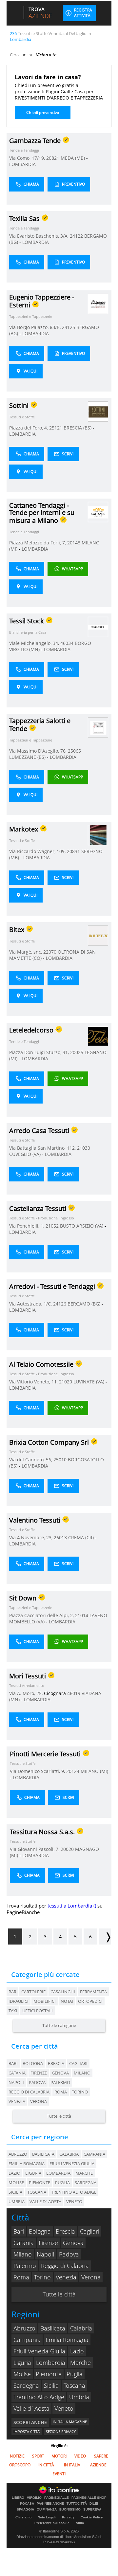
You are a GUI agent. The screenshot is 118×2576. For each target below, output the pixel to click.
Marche (80, 2363)
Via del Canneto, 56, (31, 1460)
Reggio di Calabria (29, 2092)
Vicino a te (46, 55)
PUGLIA (62, 2183)
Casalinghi (63, 1992)
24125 (69, 327)
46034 (67, 643)
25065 (74, 751)
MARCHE (84, 2173)
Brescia (56, 2063)
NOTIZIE (17, 2456)
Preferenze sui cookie (52, 2523)
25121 (56, 428)
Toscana (74, 2385)
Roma (61, 2092)
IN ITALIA (72, 2465)
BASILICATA (43, 2154)
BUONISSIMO (70, 2510)
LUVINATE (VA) (89, 1382)
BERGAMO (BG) (85, 1304)
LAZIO (14, 2173)
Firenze (39, 2073)
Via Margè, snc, (26, 952)
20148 (74, 543)
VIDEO (80, 2456)
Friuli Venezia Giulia (39, 2351)
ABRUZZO (18, 2154)
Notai (67, 2001)
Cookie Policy (92, 2517)
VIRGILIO (34, 2498)
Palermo (60, 2082)
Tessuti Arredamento (27, 1685)
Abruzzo (24, 2328)
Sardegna (26, 2385)
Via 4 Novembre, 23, (31, 1537)
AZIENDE (98, 2465)
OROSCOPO (20, 2465)
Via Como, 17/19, (28, 158)
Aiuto (80, 2523)
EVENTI (59, 2474)
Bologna (33, 2063)
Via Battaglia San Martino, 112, (43, 1148)
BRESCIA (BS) (78, 428)
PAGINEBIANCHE (50, 2504)
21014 (82, 1615)
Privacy (68, 2517)
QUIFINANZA (47, 2510)
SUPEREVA (92, 2510)
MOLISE (16, 2183)
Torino (80, 2092)
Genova (60, 2073)
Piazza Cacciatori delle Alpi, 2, (42, 1615)
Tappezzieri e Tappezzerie (31, 316)
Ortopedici (90, 2001)
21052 (52, 1226)
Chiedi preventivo (43, 112)
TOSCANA (37, 2192)
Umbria (79, 2397)
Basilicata (53, 2328)
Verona (39, 2101)
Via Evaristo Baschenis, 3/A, (39, 236)
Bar (12, 1992)
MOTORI (59, 2456)
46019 (74, 1693)
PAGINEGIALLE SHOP (89, 2498)
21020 (66, 1382)
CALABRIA (69, 2154)
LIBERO (18, 2498)
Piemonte (49, 2374)
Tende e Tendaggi (24, 150)
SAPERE (101, 2456)
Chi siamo (23, 2517)
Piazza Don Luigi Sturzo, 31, (40, 1052)
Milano (82, 2073)
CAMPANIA (94, 2154)
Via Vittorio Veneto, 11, (34, 1382)
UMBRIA (17, 2201)
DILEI (94, 2504)
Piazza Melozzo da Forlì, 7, (38, 543)
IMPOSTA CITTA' (27, 2431)
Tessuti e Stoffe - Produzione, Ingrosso (42, 1218)
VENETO (74, 2201)
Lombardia (51, 2363)
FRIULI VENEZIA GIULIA (72, 2164)
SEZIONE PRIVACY (61, 2431)
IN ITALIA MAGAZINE (70, 2422)
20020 (67, 1849)
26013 (60, 1537)
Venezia (17, 2101)
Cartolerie (33, 1992)
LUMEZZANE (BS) (28, 757)
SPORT (38, 2456)
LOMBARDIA (22, 164)
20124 (73, 1771)
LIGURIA (33, 2173)
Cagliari (78, 2063)
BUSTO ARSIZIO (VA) (82, 1226)
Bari (13, 2063)
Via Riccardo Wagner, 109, (38, 851)
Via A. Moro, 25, (27, 1693)
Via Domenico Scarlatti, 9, (38, 1771)
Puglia (75, 2374)
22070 (50, 952)
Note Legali (47, 2517)
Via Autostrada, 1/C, (31, 1304)
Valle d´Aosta (31, 2408)
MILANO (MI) (94, 1771)
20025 (77, 1052)
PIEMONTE (39, 2183)
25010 (60, 1460)
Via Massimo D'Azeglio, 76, (39, 751)
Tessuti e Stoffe (22, 417)
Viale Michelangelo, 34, (35, 643)
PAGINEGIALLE (57, 2498)
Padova (37, 2082)
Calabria (81, 2328)
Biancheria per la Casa (28, 632)
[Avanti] (105, 1937)
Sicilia (51, 2385)
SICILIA (15, 2192)
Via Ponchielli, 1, (27, 1226)
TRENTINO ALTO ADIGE (74, 2192)
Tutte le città (59, 2116)
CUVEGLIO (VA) (26, 1154)
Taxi (13, 2011)
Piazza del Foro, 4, (29, 428)
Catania (17, 2073)
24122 (76, 236)
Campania (27, 2340)
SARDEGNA (86, 2183)
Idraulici (19, 2001)
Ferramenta (93, 1992)
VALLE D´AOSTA (45, 2201)
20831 (73, 851)
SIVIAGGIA (25, 2510)
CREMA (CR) (82, 1537)
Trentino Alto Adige (39, 2397)
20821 (53, 158)
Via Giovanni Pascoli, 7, (35, 1849)
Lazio (77, 2351)
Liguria (22, 2363)
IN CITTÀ (46, 2465)
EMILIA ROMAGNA (27, 2164)
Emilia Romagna (67, 2340)
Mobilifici (45, 2001)
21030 (84, 1148)
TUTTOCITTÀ (77, 2504)
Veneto (64, 2408)
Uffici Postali (38, 2011)
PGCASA (27, 2504)
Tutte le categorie (59, 2025)
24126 (60, 1304)
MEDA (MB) (73, 158)
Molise (22, 2374)
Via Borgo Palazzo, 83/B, (36, 327)
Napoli (16, 2082)
